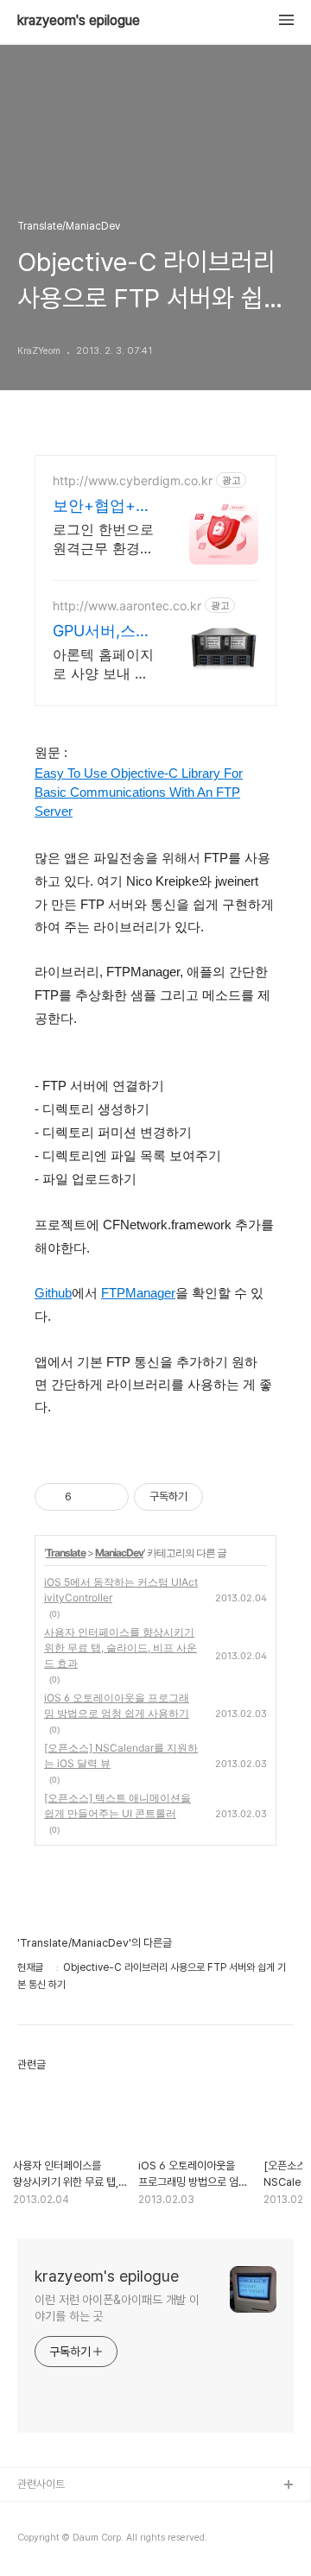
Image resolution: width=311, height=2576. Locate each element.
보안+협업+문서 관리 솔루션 (104, 506)
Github (53, 1293)
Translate (66, 1553)
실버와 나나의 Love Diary (77, 2513)
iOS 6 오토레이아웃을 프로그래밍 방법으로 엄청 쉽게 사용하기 (117, 1705)
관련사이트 (41, 2484)
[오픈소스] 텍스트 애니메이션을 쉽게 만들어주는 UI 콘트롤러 (117, 1806)
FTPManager (138, 1293)
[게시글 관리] (109, 1497)
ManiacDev (119, 1553)
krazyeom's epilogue (79, 21)
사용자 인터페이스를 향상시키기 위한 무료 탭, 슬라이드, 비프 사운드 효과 (121, 1648)
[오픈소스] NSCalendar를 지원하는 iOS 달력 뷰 (121, 1755)
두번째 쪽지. (44, 2541)
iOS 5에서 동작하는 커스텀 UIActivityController (121, 1590)
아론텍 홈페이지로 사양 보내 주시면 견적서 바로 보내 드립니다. (103, 664)
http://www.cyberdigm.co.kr (133, 480)
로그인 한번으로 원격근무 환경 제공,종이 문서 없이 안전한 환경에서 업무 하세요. (103, 539)
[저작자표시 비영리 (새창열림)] (219, 1497)
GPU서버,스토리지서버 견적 (102, 631)
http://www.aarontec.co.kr (127, 606)
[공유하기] (88, 1497)
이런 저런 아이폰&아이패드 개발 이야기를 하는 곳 (117, 2308)
